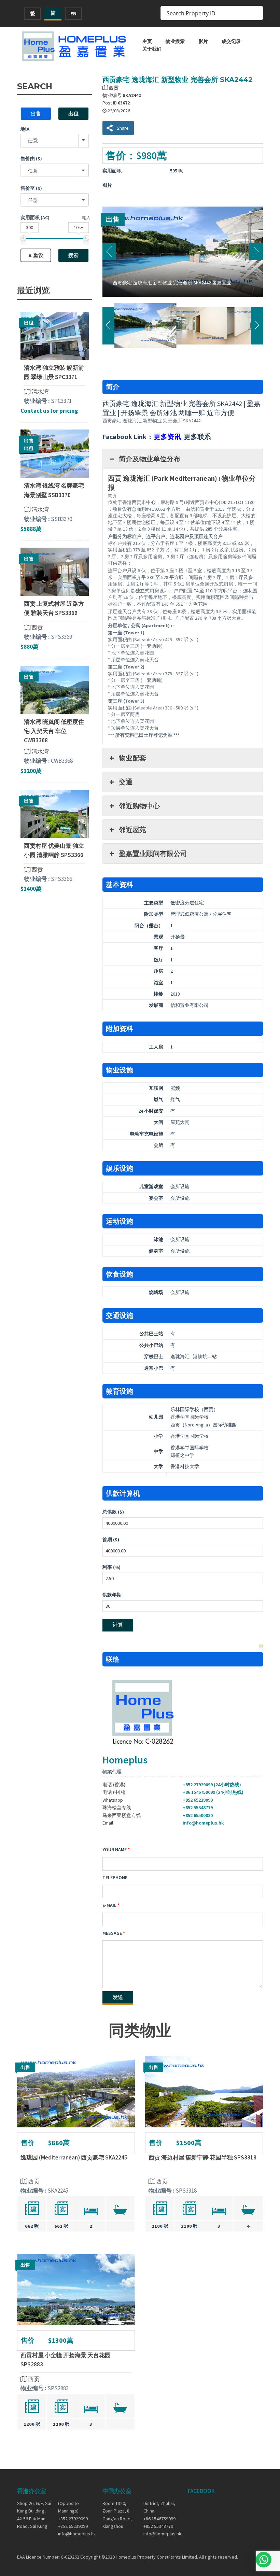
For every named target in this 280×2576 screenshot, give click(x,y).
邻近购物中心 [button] (139, 806)
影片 (203, 41)
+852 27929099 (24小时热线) (212, 1785)
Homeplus (125, 1760)
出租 (73, 114)
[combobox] (55, 170)
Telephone (115, 1877)
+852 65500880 (198, 1815)
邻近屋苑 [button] (132, 829)
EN (73, 13)
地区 (25, 129)
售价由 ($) (31, 158)
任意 (33, 140)
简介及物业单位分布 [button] (150, 459)
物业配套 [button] (132, 758)
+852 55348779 (198, 1807)
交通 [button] (126, 782)
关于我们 (152, 49)
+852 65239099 (198, 1800)
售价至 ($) (31, 188)
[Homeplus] (75, 46)
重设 (38, 255)
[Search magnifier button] (256, 13)
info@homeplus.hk (203, 1823)
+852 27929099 (73, 2519)
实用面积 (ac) (35, 217)
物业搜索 (175, 41)
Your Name (115, 1849)
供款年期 (112, 1595)
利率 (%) (111, 1567)
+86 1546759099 (159, 2519)
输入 (86, 218)
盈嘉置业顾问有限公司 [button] (153, 853)
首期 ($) (111, 1539)
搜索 (73, 255)
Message (112, 1933)
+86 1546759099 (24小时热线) (213, 1792)
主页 (147, 41)
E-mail (109, 1905)
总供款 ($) (113, 1512)
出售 (36, 114)
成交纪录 (231, 41)
